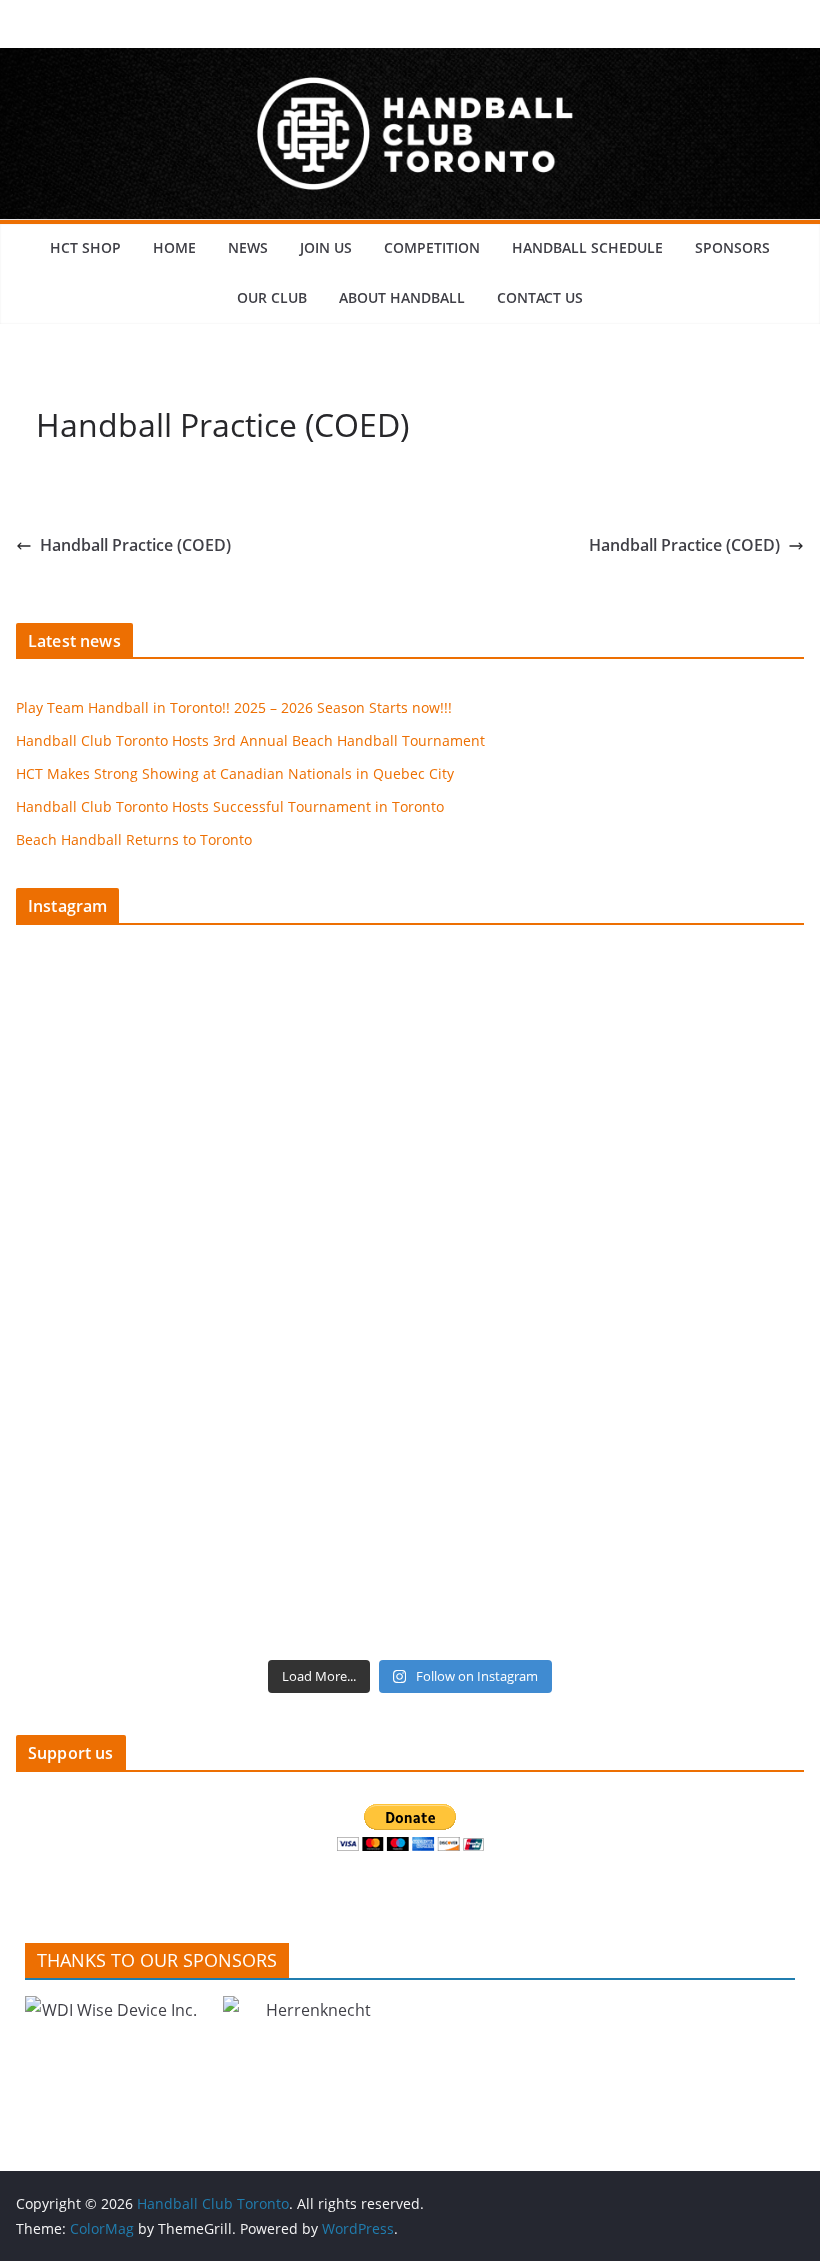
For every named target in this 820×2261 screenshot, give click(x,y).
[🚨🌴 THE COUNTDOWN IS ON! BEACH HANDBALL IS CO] (609, 1306)
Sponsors (732, 247)
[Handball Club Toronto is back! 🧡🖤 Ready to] (210, 1078)
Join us (326, 247)
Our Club (272, 297)
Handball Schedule (587, 247)
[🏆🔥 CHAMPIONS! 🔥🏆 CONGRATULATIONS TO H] (609, 1078)
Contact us (540, 297)
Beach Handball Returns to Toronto (134, 839)
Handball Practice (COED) (135, 545)
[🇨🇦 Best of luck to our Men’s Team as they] (210, 1306)
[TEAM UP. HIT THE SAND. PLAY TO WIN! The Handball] (210, 1534)
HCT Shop (85, 247)
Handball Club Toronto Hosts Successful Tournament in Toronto (230, 806)
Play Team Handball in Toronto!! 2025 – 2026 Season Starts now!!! (234, 707)
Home (174, 247)
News (248, 247)
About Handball (402, 297)
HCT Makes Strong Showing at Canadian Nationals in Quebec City (235, 773)
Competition (432, 247)
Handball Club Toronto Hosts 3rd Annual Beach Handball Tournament (250, 740)
